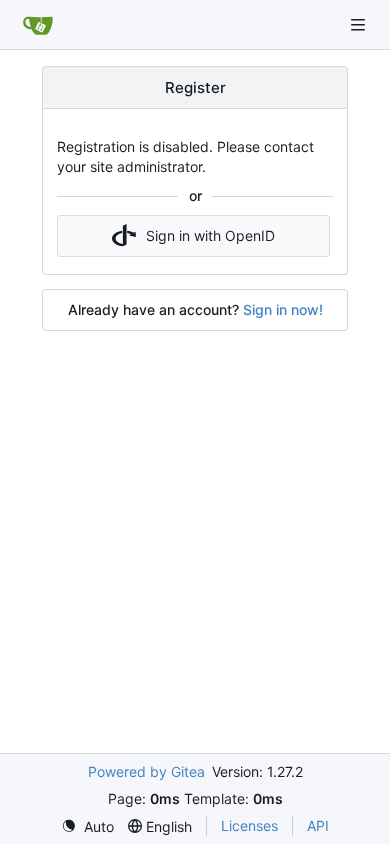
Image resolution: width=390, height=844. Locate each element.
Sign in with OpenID (210, 235)
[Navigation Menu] (360, 24)
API (318, 825)
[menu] (87, 826)
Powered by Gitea (146, 771)
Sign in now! (283, 309)
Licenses (249, 825)
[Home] (38, 25)
